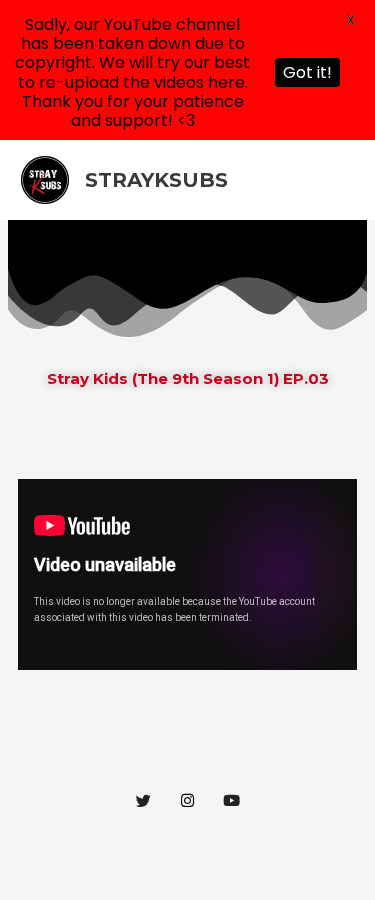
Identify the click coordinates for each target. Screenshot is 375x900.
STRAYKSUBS (156, 180)
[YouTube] (232, 800)
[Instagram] (188, 800)
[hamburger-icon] (334, 244)
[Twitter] (144, 800)
